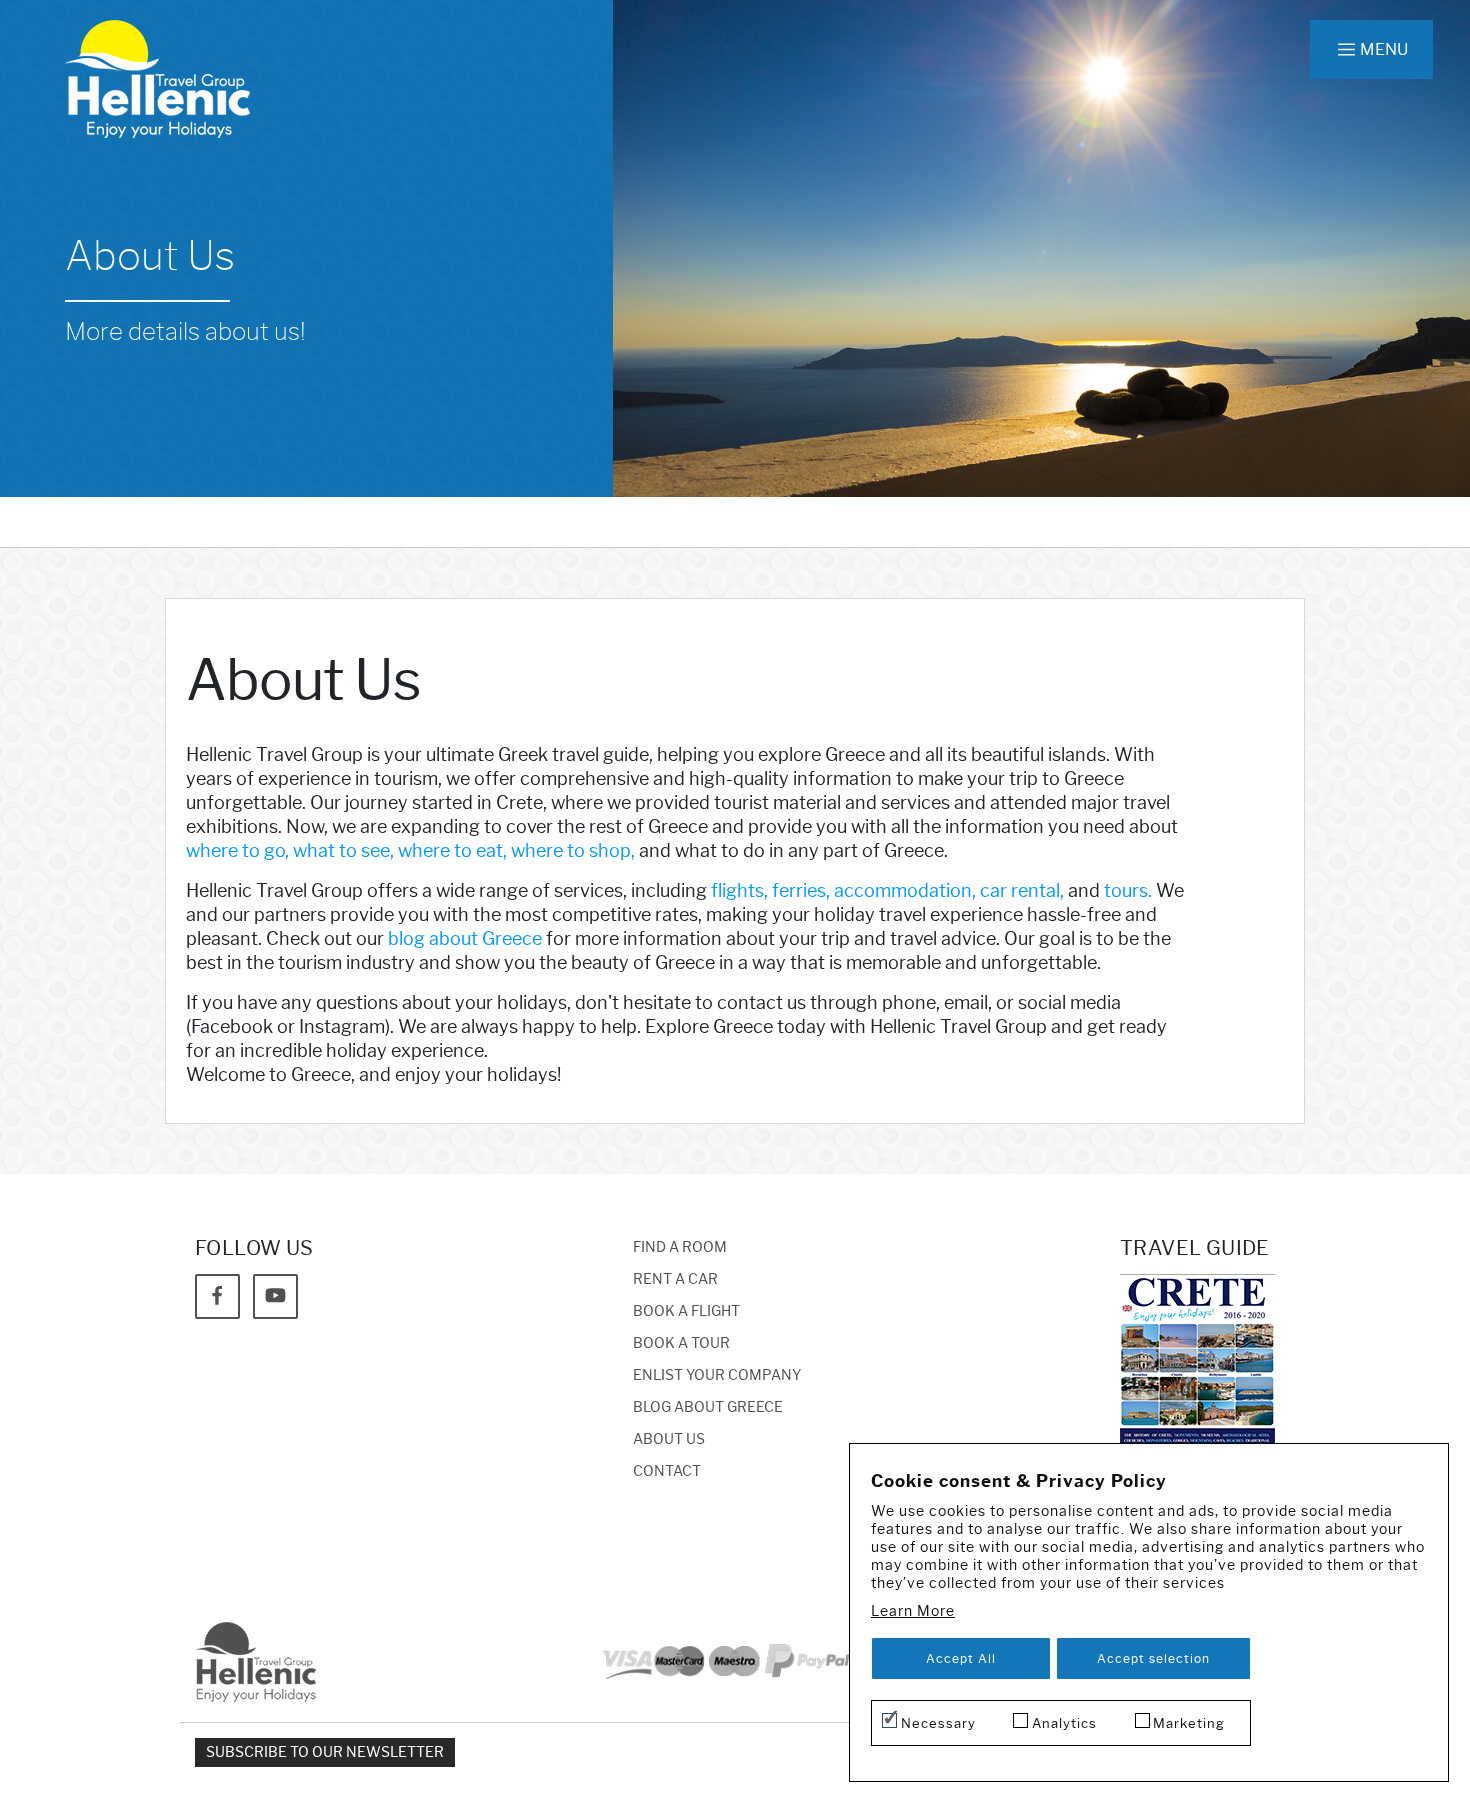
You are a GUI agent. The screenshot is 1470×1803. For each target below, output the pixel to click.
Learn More (913, 1611)
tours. (1128, 891)
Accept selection (1153, 1658)
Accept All (961, 1658)
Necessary (938, 1723)
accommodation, (905, 891)
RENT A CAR (675, 1279)
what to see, (343, 851)
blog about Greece (465, 939)
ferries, (801, 891)
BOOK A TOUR (681, 1343)
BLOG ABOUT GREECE (708, 1407)
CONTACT (667, 1471)
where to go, (237, 851)
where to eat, (452, 851)
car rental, (1022, 891)
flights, (739, 891)
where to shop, (573, 851)
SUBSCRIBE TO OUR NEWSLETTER (325, 1752)
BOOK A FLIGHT (686, 1311)
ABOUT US (669, 1439)
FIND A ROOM (680, 1247)
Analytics (1064, 1723)
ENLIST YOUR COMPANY (717, 1375)
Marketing (1189, 1723)
